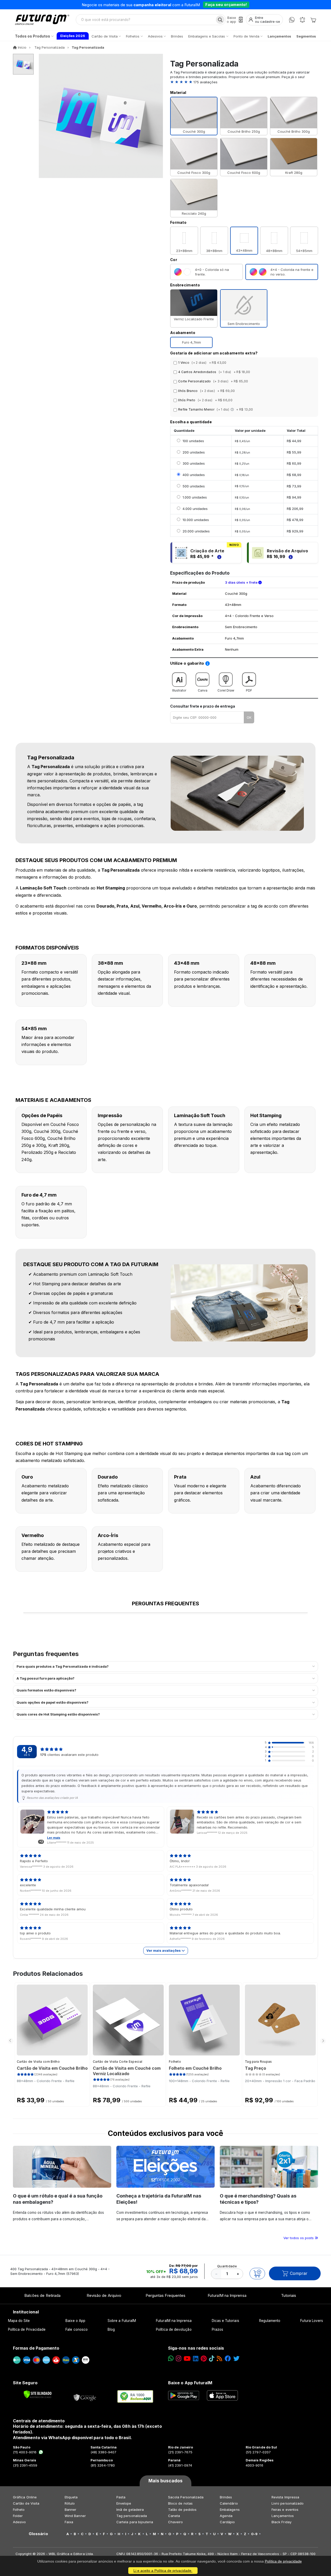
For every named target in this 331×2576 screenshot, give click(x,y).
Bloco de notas (180, 2503)
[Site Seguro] (85, 2396)
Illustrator (179, 690)
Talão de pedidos (182, 2510)
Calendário (229, 2503)
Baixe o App (75, 2321)
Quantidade (227, 2266)
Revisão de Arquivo (104, 2295)
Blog (111, 2329)
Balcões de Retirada (42, 2295)
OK (249, 717)
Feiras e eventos (285, 2510)
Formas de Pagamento (36, 2348)
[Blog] (219, 2359)
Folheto (175, 2062)
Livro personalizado (288, 2503)
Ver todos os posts (299, 2238)
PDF (249, 690)
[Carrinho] (313, 20)
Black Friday (281, 2522)
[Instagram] (179, 2359)
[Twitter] (236, 2359)
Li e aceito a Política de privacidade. (163, 2571)
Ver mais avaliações (164, 1950)
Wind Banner (75, 2516)
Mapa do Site (19, 2321)
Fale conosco (77, 2329)
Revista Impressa (285, 2497)
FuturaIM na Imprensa (227, 2295)
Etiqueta (71, 2497)
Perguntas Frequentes (165, 2295)
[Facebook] (228, 2359)
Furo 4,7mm (191, 342)
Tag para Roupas (258, 2062)
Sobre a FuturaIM (122, 2321)
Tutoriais (289, 2295)
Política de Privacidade (27, 2329)
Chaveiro (176, 2522)
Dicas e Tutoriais (225, 2321)
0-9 (254, 2534)
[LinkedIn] (196, 2359)
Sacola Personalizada (186, 2497)
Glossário (38, 2534)
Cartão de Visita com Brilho (38, 2062)
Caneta (174, 2516)
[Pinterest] (204, 2359)
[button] (244, 82)
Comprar (299, 2273)
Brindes (226, 2497)
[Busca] (220, 20)
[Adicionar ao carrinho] (257, 2274)
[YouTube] (187, 2359)
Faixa (69, 2522)
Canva (203, 690)
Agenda (226, 2516)
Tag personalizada (132, 2516)
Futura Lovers (312, 2321)
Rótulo (70, 2503)
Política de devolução (174, 2329)
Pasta (121, 2497)
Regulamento (270, 2321)
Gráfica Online (25, 2497)
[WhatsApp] (292, 20)
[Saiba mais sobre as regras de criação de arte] (219, 556)
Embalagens (230, 2510)
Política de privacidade (283, 2561)
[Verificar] (38, 2394)
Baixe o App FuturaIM (190, 2383)
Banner (70, 2510)
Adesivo (19, 2522)
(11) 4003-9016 (25, 2452)
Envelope (124, 2503)
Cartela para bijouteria (135, 2522)
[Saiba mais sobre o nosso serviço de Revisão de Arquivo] (290, 556)
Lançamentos (283, 2516)
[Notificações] (302, 20)
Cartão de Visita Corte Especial (118, 2062)
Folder (18, 2516)
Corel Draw (226, 690)
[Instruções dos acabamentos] (233, 409)
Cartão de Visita (26, 2503)
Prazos (217, 2329)
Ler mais (54, 1838)
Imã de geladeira (130, 2510)
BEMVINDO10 (206, 5)
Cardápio (227, 2522)
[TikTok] (212, 2359)
